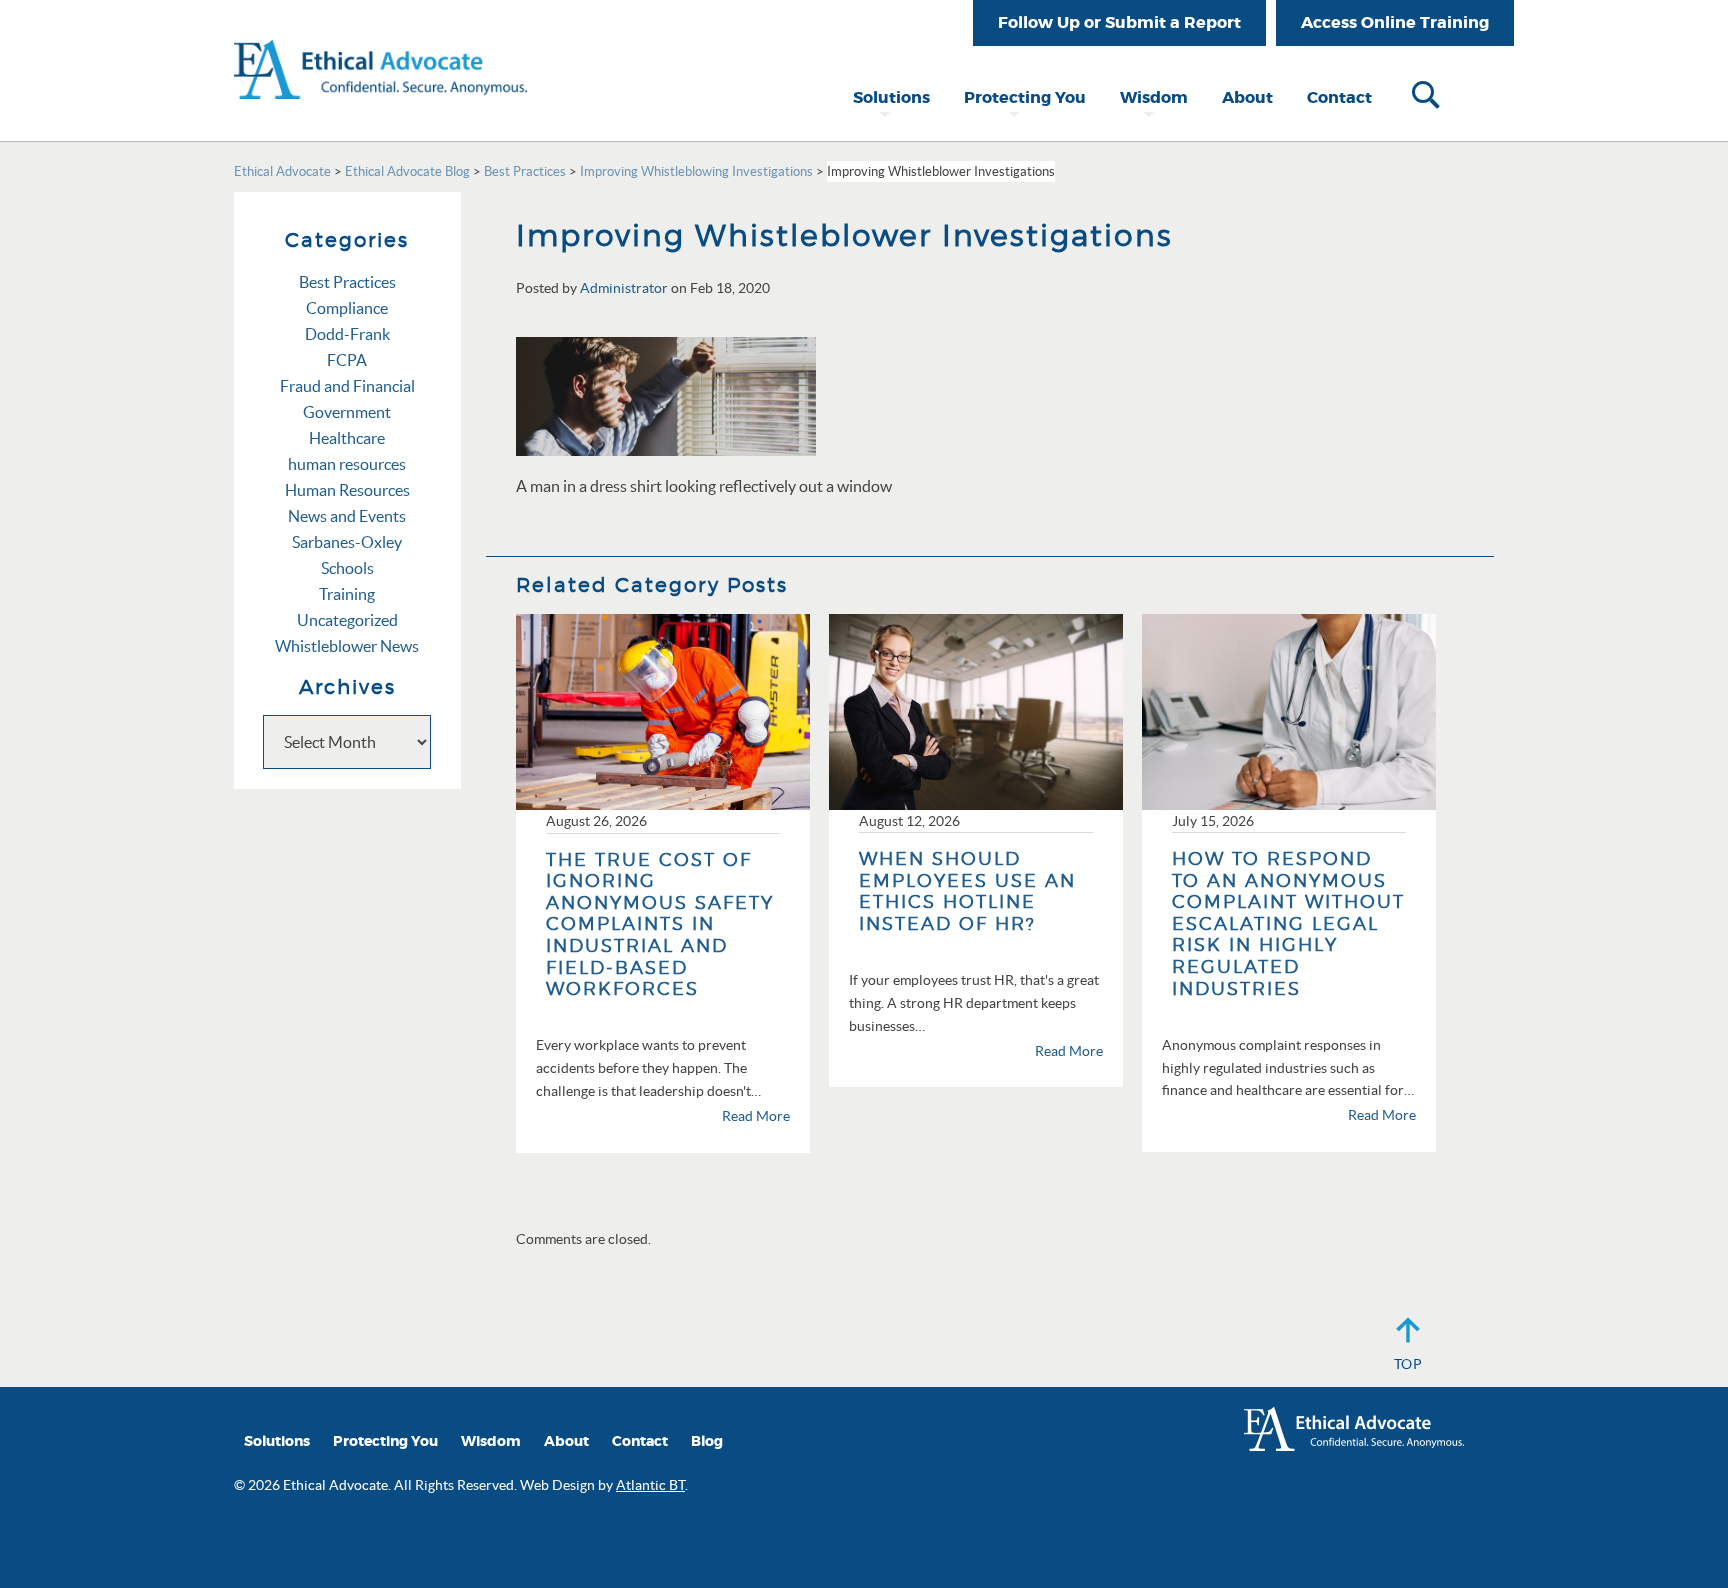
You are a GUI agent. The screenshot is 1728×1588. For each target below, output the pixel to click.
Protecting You (1025, 97)
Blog (707, 1441)
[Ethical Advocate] (380, 48)
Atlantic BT (650, 1485)
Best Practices (347, 282)
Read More (756, 1116)
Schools (347, 568)
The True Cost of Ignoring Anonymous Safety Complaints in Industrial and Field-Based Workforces (660, 924)
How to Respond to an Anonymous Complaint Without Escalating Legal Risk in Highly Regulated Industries (1288, 923)
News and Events (347, 516)
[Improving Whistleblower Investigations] (666, 394)
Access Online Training (1395, 22)
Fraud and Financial (347, 386)
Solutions (891, 97)
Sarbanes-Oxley (347, 542)
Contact (1339, 97)
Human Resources (347, 490)
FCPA (347, 360)
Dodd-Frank (347, 334)
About (1247, 97)
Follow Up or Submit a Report (1119, 22)
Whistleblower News (347, 646)
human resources (347, 464)
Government (347, 412)
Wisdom (1154, 97)
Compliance (347, 308)
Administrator (624, 288)
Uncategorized (347, 620)
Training (347, 594)
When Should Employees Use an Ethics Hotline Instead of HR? (967, 891)
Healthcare (347, 438)
